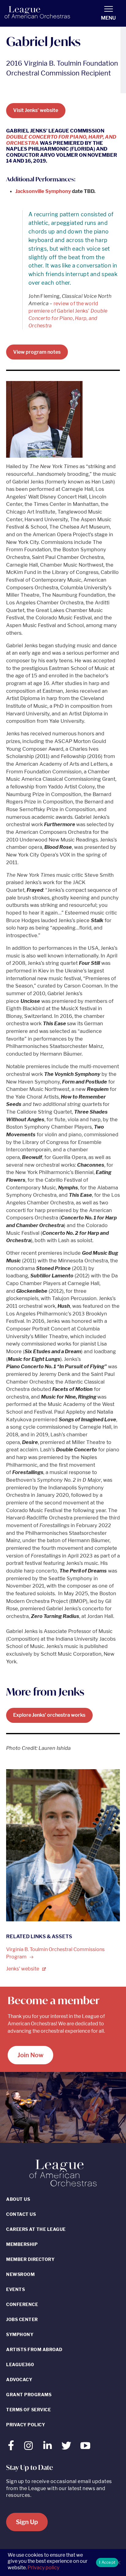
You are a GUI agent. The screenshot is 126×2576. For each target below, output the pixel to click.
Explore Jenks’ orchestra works (49, 1715)
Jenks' (23, 1969)
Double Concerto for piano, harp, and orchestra (61, 140)
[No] (118, 2563)
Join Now (30, 2055)
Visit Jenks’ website (36, 110)
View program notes (37, 352)
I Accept (107, 2562)
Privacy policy (43, 2568)
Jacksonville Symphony (43, 191)
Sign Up (27, 2522)
